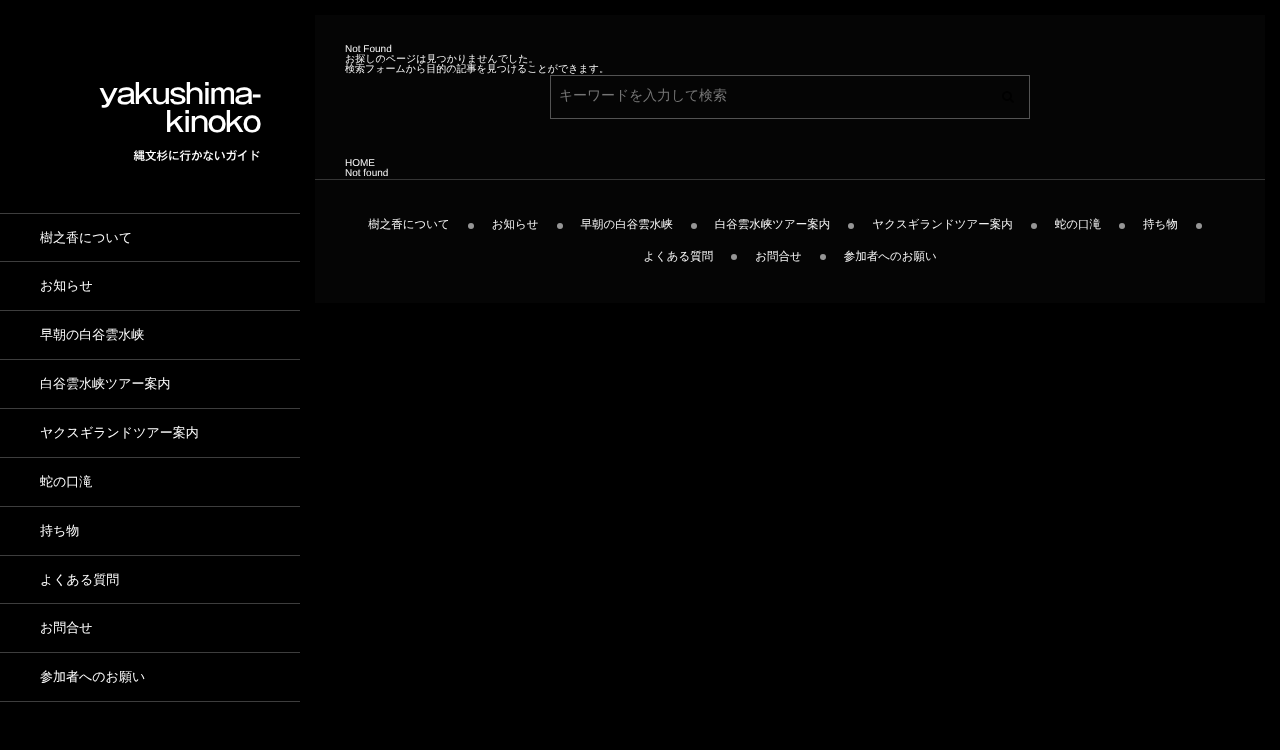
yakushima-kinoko (179, 108)
